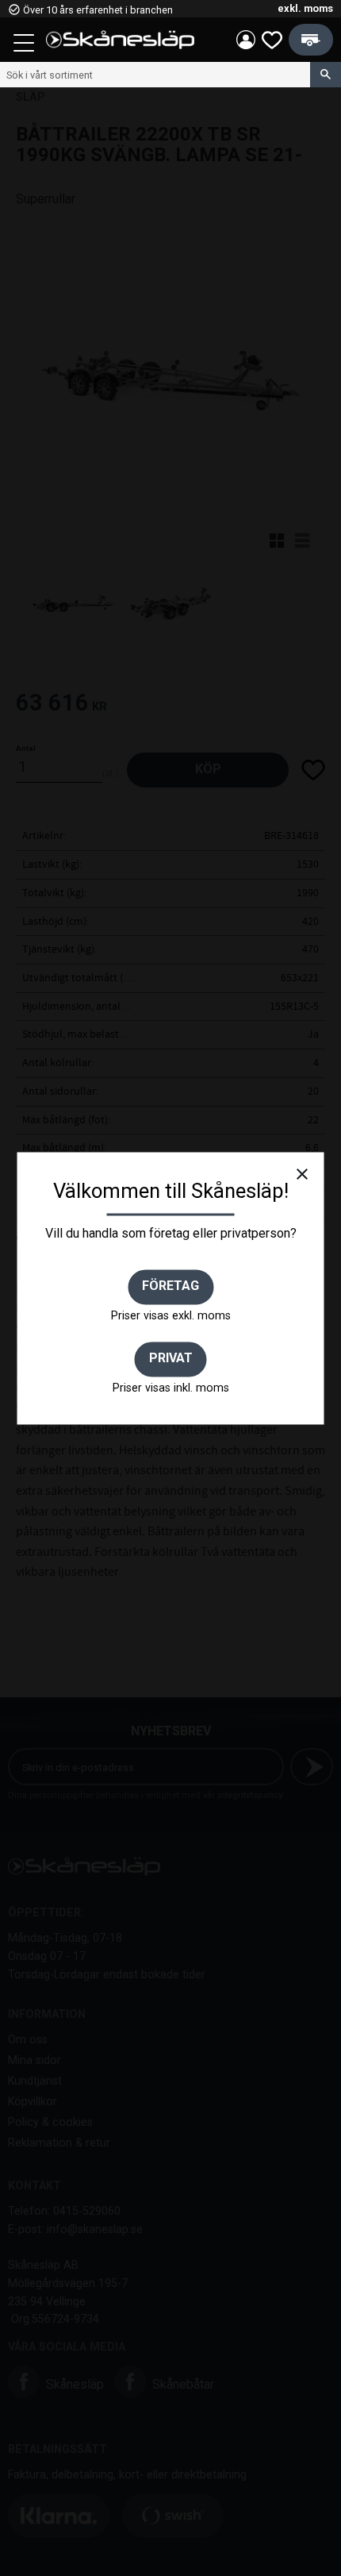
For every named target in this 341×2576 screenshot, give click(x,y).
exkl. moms (305, 8)
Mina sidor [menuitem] (246, 40)
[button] (25, 45)
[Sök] (326, 75)
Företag (170, 1286)
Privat (171, 1359)
